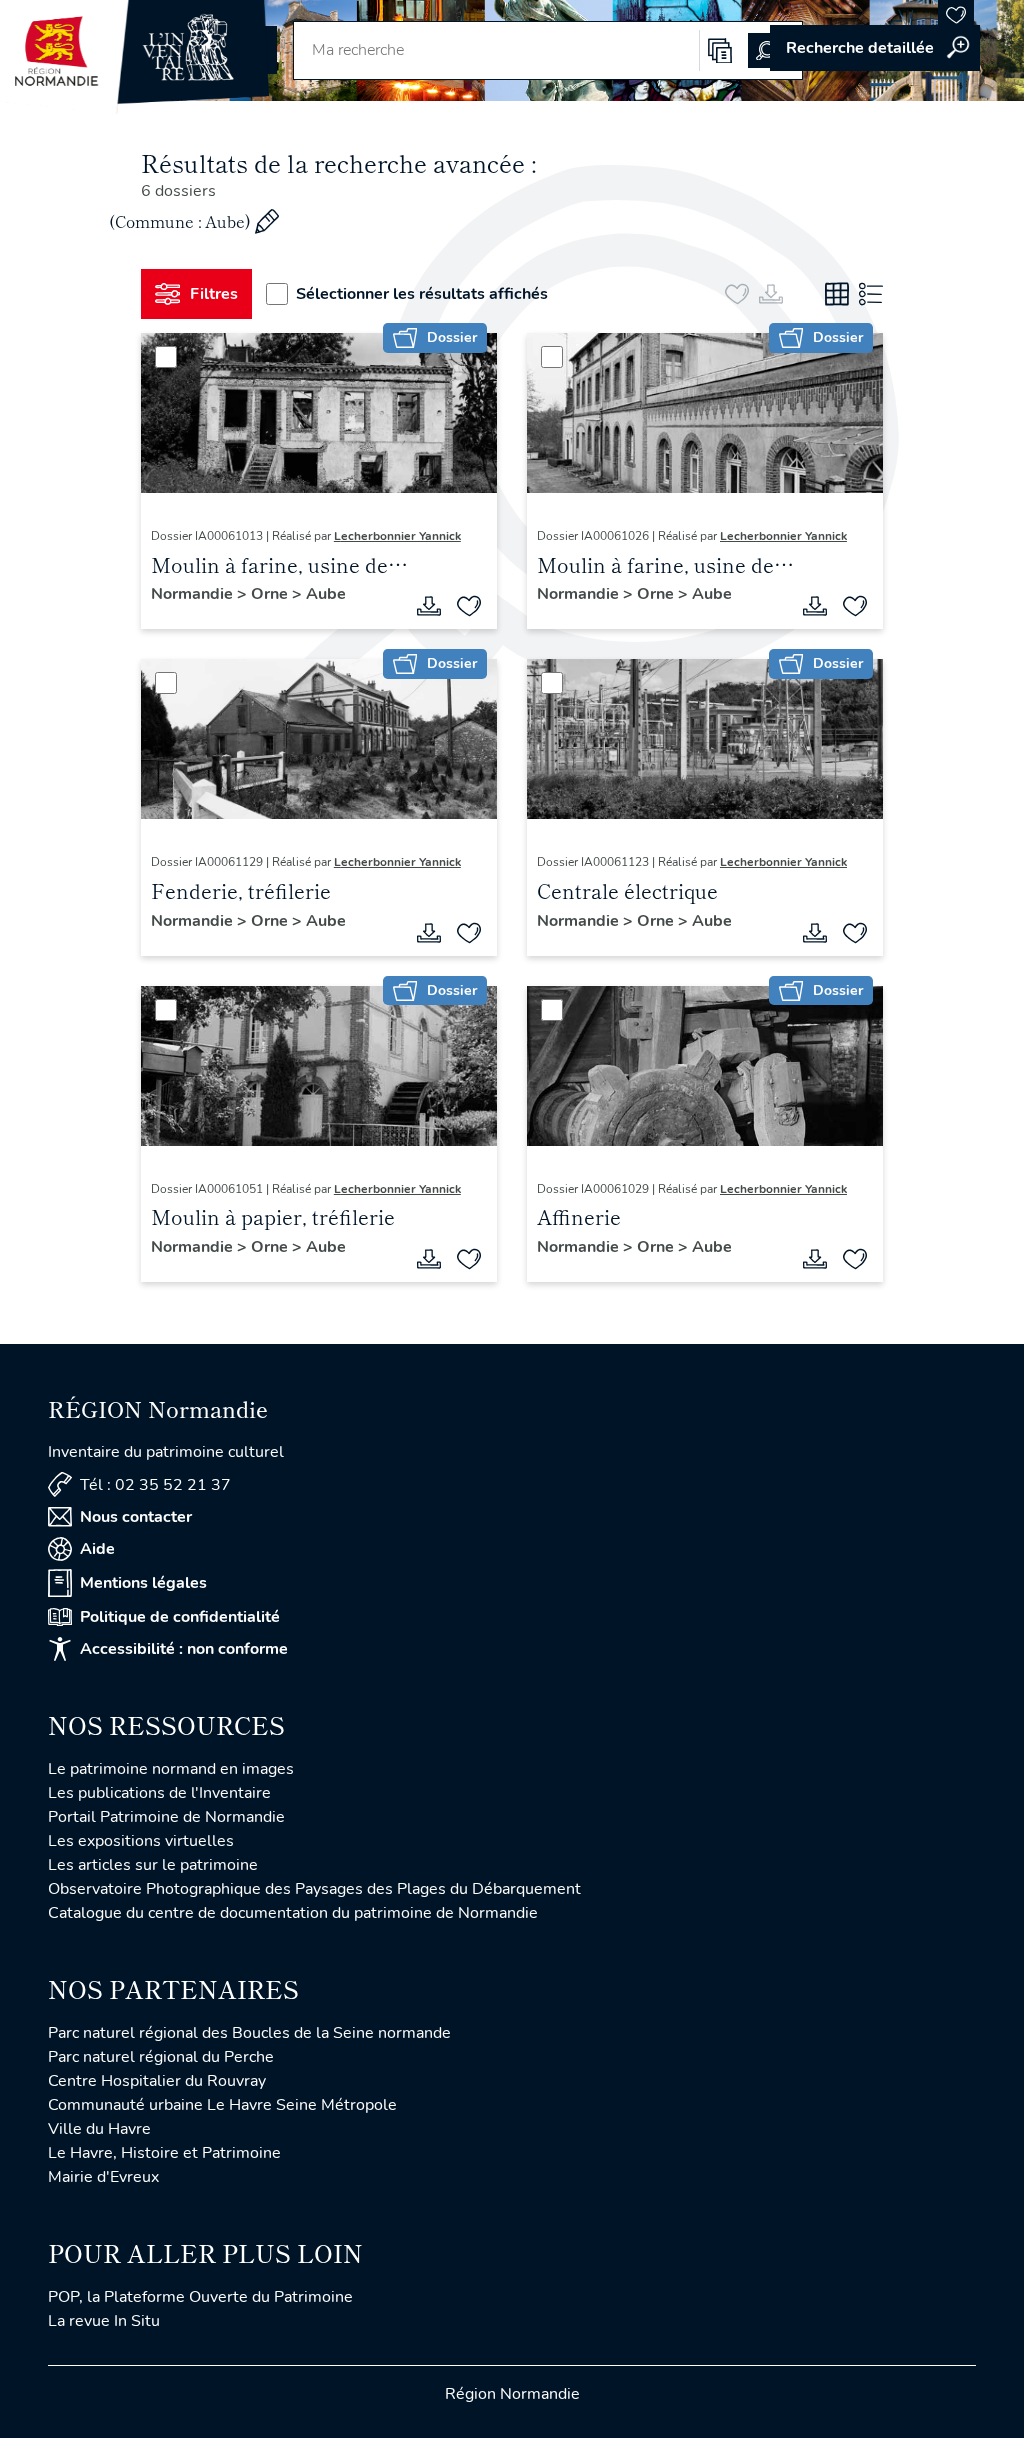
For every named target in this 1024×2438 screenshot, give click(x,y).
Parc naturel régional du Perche (161, 2057)
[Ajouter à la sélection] (469, 606)
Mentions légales (143, 1583)
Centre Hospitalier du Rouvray (157, 2081)
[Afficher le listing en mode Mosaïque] (837, 294)
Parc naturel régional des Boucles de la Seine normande (249, 2033)
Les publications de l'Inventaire (159, 1793)
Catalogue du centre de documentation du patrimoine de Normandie (293, 1913)
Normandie (194, 594)
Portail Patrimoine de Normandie (166, 1817)
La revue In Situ (104, 2321)
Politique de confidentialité (180, 1617)
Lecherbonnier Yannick (397, 536)
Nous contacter (136, 1517)
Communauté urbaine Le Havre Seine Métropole (222, 2105)
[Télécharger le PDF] (429, 606)
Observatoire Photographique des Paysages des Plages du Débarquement (314, 1889)
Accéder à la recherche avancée (875, 48)
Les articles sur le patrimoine (153, 1865)
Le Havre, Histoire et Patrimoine (164, 2153)
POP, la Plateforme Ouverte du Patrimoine (200, 2297)
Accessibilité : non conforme (184, 1649)
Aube (326, 594)
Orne (271, 594)
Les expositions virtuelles (141, 1841)
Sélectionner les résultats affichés (422, 294)
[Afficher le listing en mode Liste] (871, 294)
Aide (97, 1549)
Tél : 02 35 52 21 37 (155, 1485)
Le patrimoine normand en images (171, 1769)
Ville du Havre (99, 2129)
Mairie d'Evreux (103, 2177)
